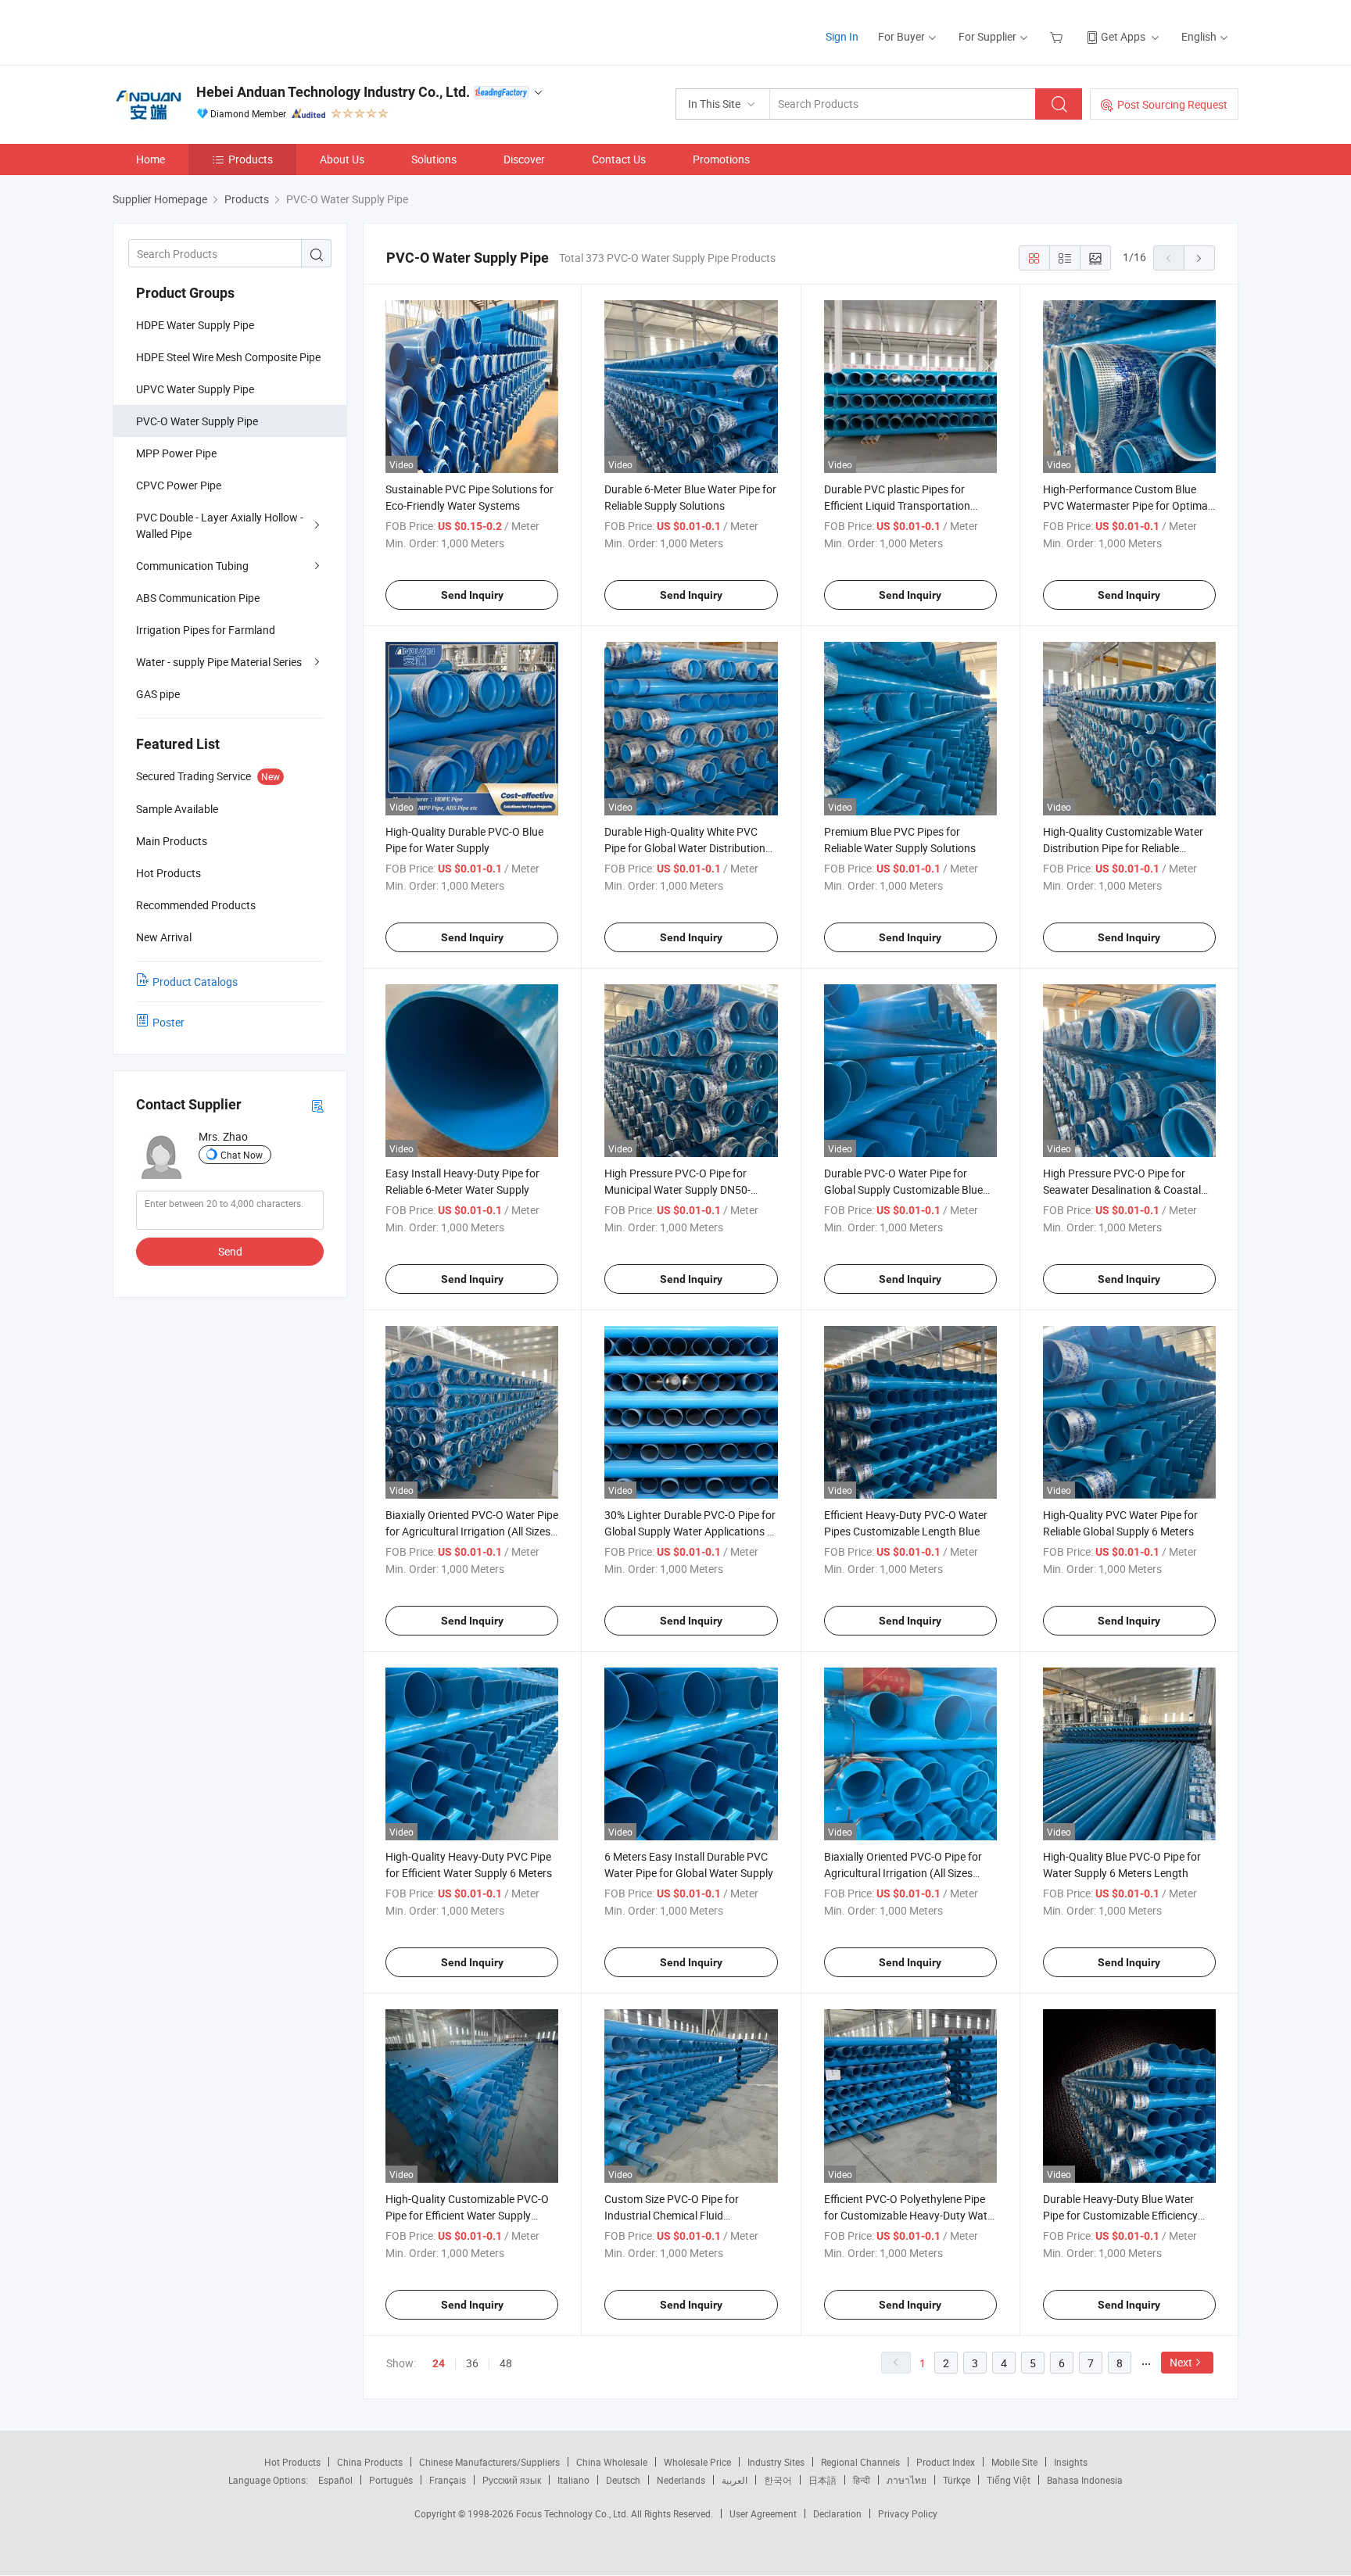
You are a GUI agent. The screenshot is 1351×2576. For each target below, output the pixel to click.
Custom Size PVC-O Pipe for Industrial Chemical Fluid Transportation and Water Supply (684, 2215)
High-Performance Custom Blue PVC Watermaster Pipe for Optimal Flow (1127, 505)
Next (1181, 2362)
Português (391, 2480)
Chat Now (242, 1155)
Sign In (842, 36)
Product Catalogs (195, 982)
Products (251, 159)
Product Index (946, 2462)
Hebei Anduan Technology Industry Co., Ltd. (333, 92)
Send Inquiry (472, 595)
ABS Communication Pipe (198, 598)
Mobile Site (1014, 2462)
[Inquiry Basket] (1058, 36)
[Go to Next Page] (1199, 258)
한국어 (778, 2480)
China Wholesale (612, 2462)
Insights (1071, 2462)
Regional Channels (860, 2462)
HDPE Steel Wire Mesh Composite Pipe (228, 357)
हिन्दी (862, 2480)
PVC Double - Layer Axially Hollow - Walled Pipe (220, 525)
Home (151, 159)
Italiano (573, 2480)
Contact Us (619, 159)
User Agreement (763, 2513)
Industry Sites (776, 2462)
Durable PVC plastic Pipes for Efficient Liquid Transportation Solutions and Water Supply (897, 505)
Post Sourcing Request (1172, 104)
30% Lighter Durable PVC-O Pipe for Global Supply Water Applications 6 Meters (690, 1531)
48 (506, 2363)
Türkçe (957, 2480)
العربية (735, 2480)
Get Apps (1123, 36)
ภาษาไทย (907, 2480)
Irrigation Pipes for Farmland (206, 630)
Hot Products (292, 2462)
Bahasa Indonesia (1085, 2480)
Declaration (837, 2513)
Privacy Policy (908, 2513)
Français (448, 2480)
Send (230, 1251)
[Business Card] (317, 1105)
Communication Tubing (192, 566)
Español (335, 2480)
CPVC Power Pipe (179, 485)
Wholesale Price (697, 2462)
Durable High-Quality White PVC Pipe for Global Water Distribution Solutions (685, 848)
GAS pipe (158, 694)
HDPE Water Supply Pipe (195, 325)
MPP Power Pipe (176, 453)
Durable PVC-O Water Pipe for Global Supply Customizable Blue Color (903, 1189)
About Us (342, 159)
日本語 (822, 2480)
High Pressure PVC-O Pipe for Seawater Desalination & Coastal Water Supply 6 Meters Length (1122, 1189)
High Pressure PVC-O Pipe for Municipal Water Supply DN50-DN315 (677, 1189)
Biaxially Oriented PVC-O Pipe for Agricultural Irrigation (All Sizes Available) (903, 1873)
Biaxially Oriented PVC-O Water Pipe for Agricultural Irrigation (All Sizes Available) (472, 1531)
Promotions (721, 159)
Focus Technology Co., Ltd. (573, 2513)
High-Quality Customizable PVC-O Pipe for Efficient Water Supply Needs (467, 2215)
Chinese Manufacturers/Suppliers (489, 2462)
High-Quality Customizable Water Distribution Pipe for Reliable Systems (1123, 848)
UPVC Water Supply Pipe (195, 389)
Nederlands (681, 2480)
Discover (524, 159)
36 (472, 2363)
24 (439, 2363)
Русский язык (512, 2480)
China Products (370, 2462)
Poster (168, 1022)
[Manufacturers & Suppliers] (213, 31)
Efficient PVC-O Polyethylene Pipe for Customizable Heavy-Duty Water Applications (910, 2215)
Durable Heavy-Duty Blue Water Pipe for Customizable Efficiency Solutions (1120, 2215)
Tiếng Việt (1009, 2480)
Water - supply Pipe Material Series (219, 662)
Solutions (434, 159)
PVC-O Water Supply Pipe (197, 421)
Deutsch (623, 2480)
